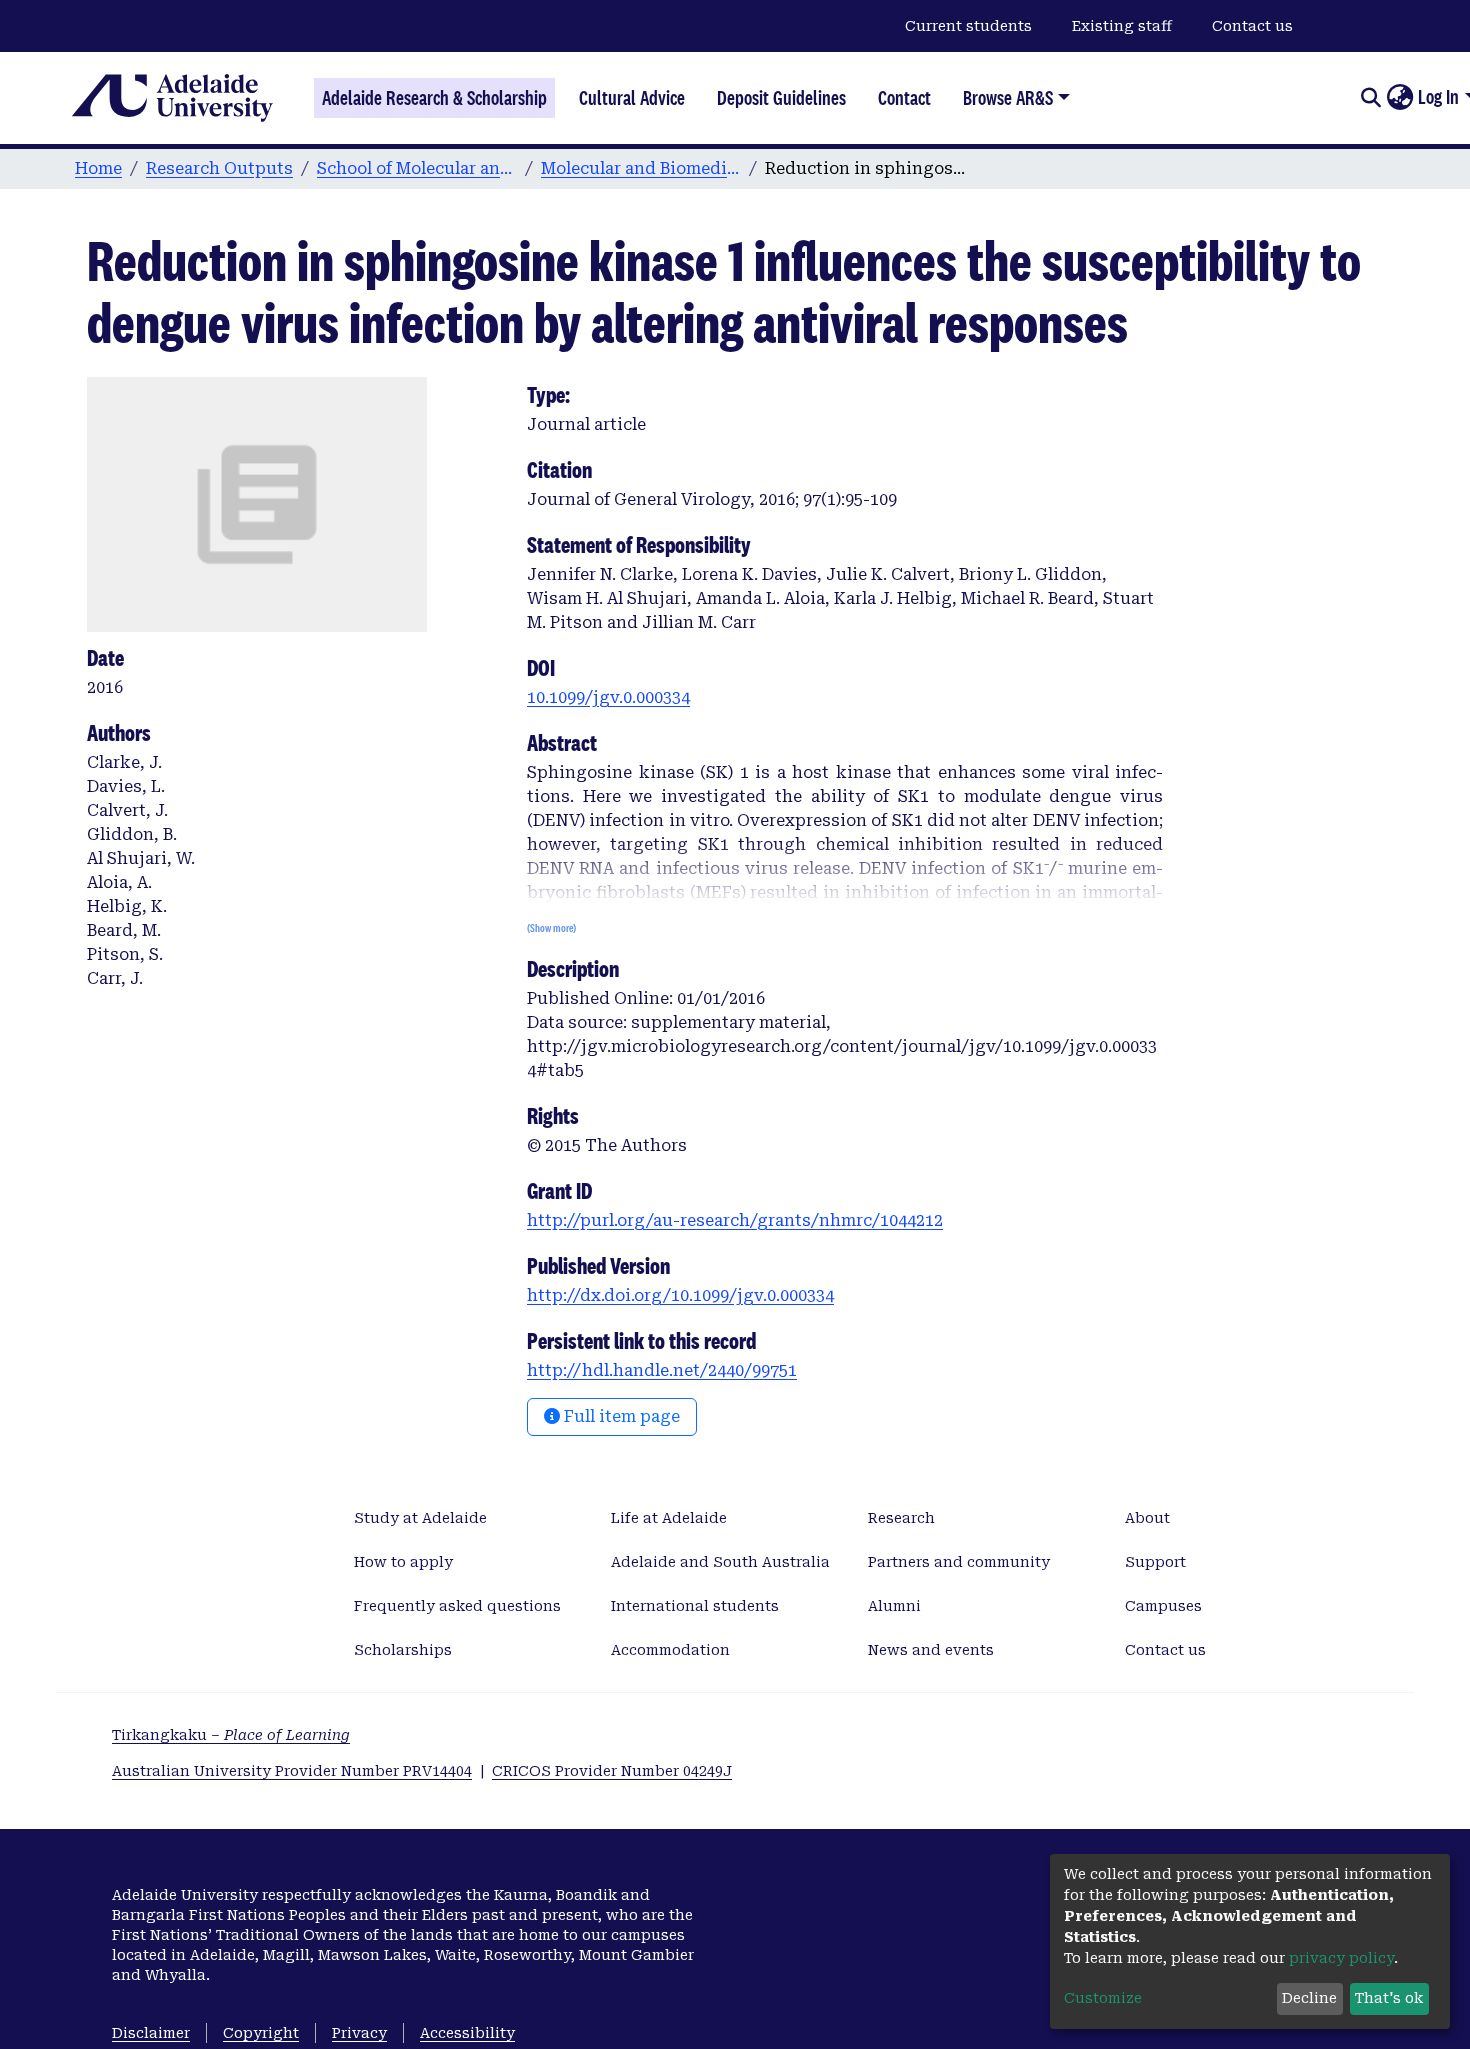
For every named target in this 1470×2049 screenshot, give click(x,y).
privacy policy (1341, 1958)
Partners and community (959, 1562)
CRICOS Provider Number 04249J (612, 1771)
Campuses (1163, 1606)
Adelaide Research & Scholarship (434, 98)
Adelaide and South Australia (720, 1562)
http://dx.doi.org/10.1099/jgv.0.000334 (680, 1295)
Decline (1309, 1998)
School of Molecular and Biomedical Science (417, 168)
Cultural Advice (632, 98)
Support (1155, 1562)
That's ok (1389, 1998)
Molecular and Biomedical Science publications (641, 168)
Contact (904, 98)
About (1147, 1518)
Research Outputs (219, 168)
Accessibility (467, 2033)
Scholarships (403, 1650)
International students (695, 1606)
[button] (1399, 98)
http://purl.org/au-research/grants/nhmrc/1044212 (735, 1220)
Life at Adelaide (669, 1518)
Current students (968, 26)
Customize (1103, 1998)
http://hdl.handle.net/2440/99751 (662, 1370)
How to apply (403, 1562)
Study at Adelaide (420, 1518)
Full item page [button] (620, 1416)
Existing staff (1122, 26)
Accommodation (670, 1650)
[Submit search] (1370, 98)
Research (901, 1518)
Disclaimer (151, 2033)
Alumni (894, 1606)
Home (98, 168)
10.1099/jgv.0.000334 (608, 697)
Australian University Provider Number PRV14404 (292, 1771)
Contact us (1252, 26)
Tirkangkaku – (231, 1735)
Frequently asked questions (457, 1606)
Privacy (359, 2033)
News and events (931, 1650)
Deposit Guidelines (781, 98)
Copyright (261, 2033)
